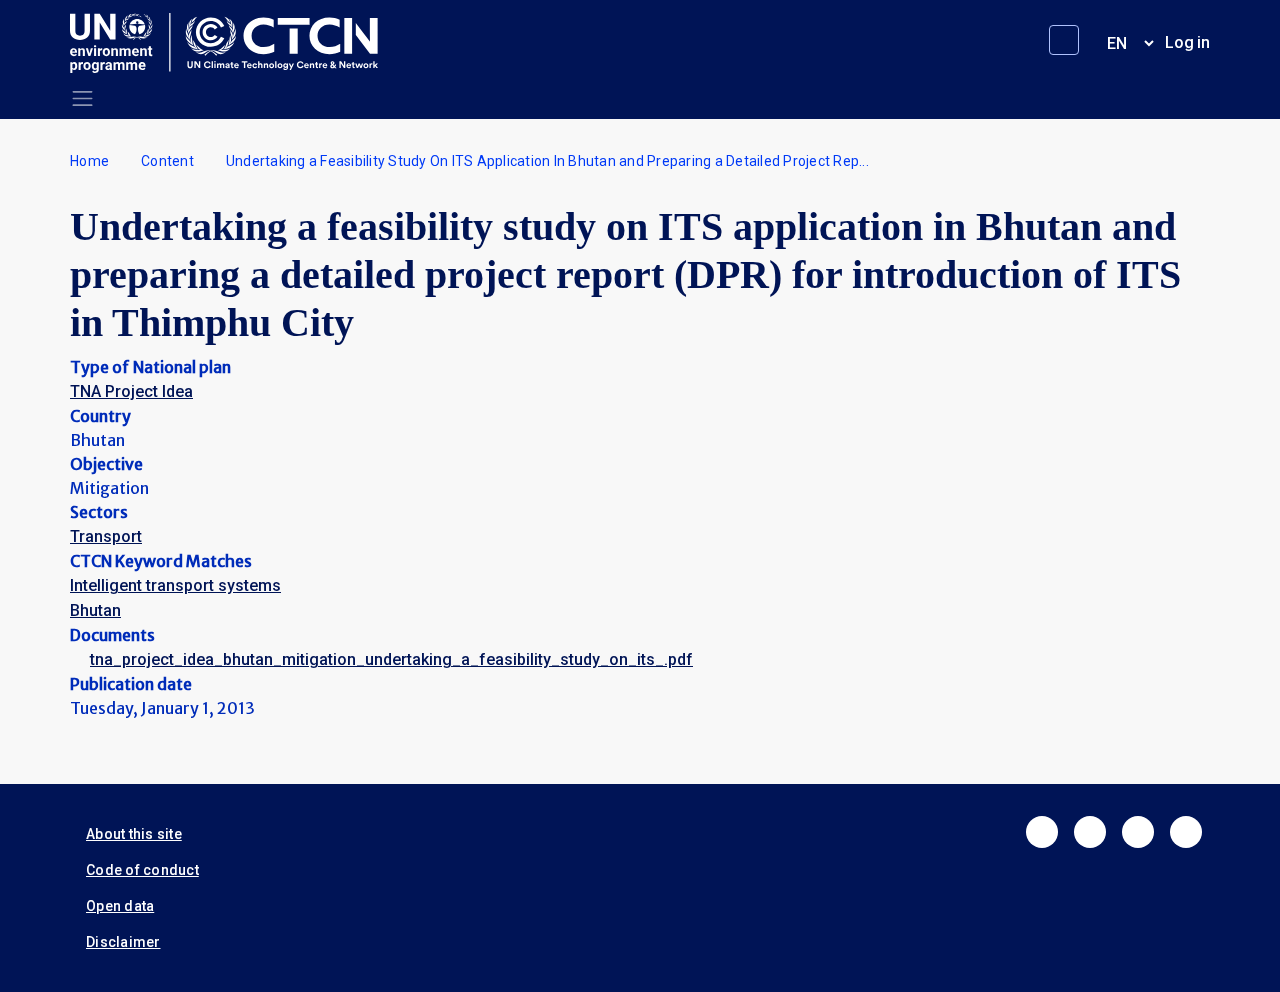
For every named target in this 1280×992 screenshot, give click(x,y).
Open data (120, 906)
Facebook (1042, 832)
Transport (106, 536)
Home (89, 161)
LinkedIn (1138, 832)
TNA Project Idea (131, 391)
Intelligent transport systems (175, 585)
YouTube (1186, 832)
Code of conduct (142, 870)
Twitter (1090, 832)
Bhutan (95, 610)
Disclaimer (123, 942)
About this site (134, 834)
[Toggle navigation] (82, 98)
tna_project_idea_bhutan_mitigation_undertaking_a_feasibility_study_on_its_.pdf (391, 659)
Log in (1187, 42)
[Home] (232, 43)
